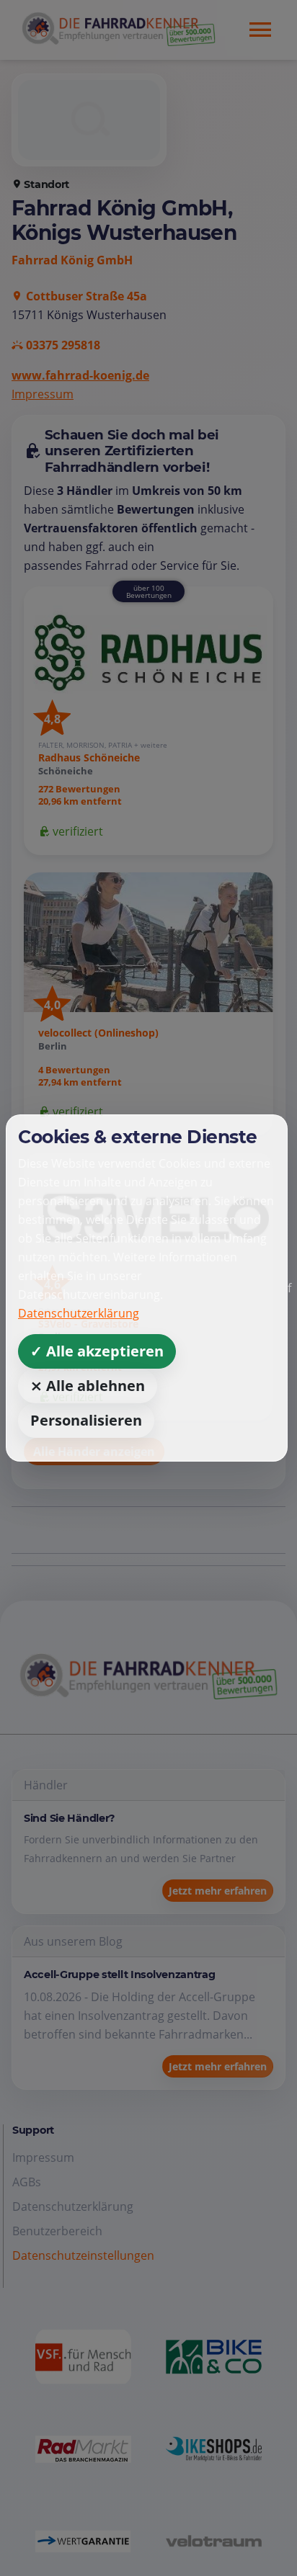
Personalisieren (86, 1420)
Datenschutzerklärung (79, 1313)
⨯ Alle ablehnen (88, 1386)
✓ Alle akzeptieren (97, 1351)
